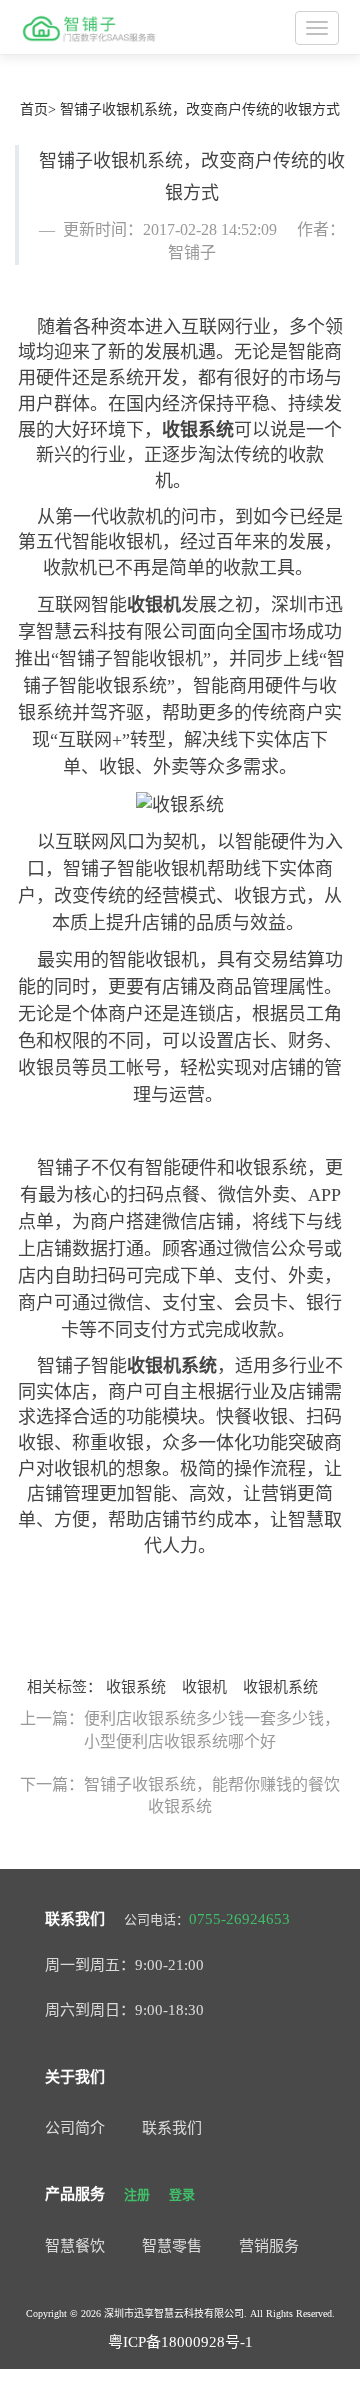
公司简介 (75, 2128)
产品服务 (75, 2194)
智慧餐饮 (75, 2246)
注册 (137, 2194)
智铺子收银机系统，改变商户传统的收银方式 (200, 109)
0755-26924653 (239, 1919)
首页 (34, 109)
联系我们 (75, 1919)
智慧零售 (172, 2246)
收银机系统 (172, 1366)
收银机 (154, 605)
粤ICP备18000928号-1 (180, 2342)
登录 (182, 2194)
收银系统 (198, 430)
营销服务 (269, 2246)
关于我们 (75, 2077)
